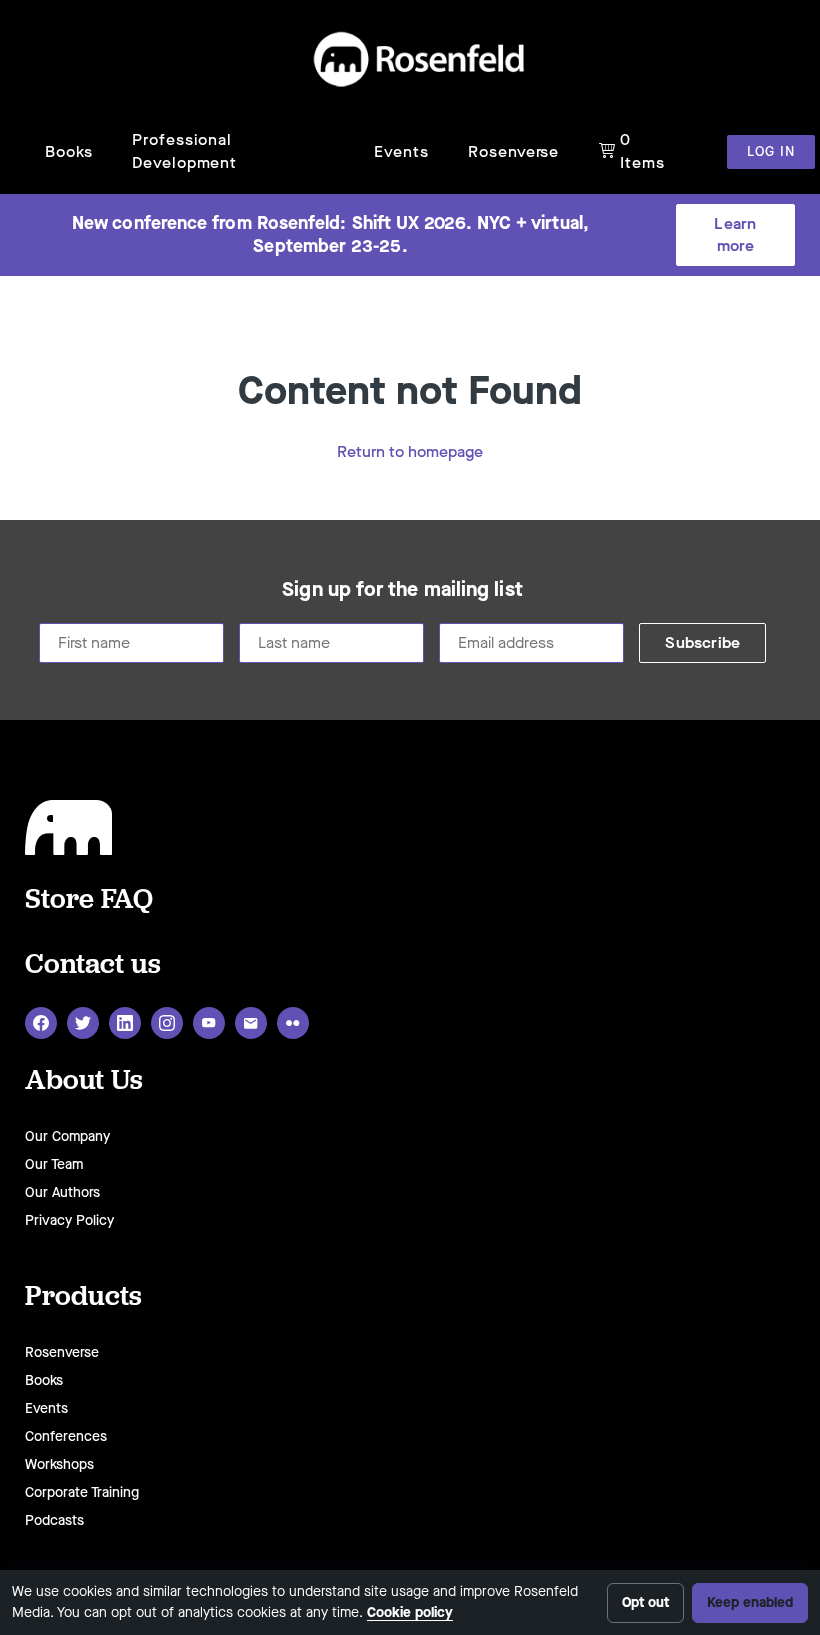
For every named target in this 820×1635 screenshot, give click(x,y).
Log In (771, 151)
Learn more (735, 234)
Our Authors (62, 1192)
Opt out (645, 1602)
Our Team (54, 1164)
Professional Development (184, 150)
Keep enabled (750, 1602)
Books (68, 151)
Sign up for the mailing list (402, 590)
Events (401, 151)
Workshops (59, 1464)
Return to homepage (410, 451)
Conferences (66, 1436)
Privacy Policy (69, 1220)
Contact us (93, 962)
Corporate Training (82, 1492)
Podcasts (54, 1520)
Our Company (67, 1136)
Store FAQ (89, 897)
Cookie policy (410, 1612)
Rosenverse (513, 151)
